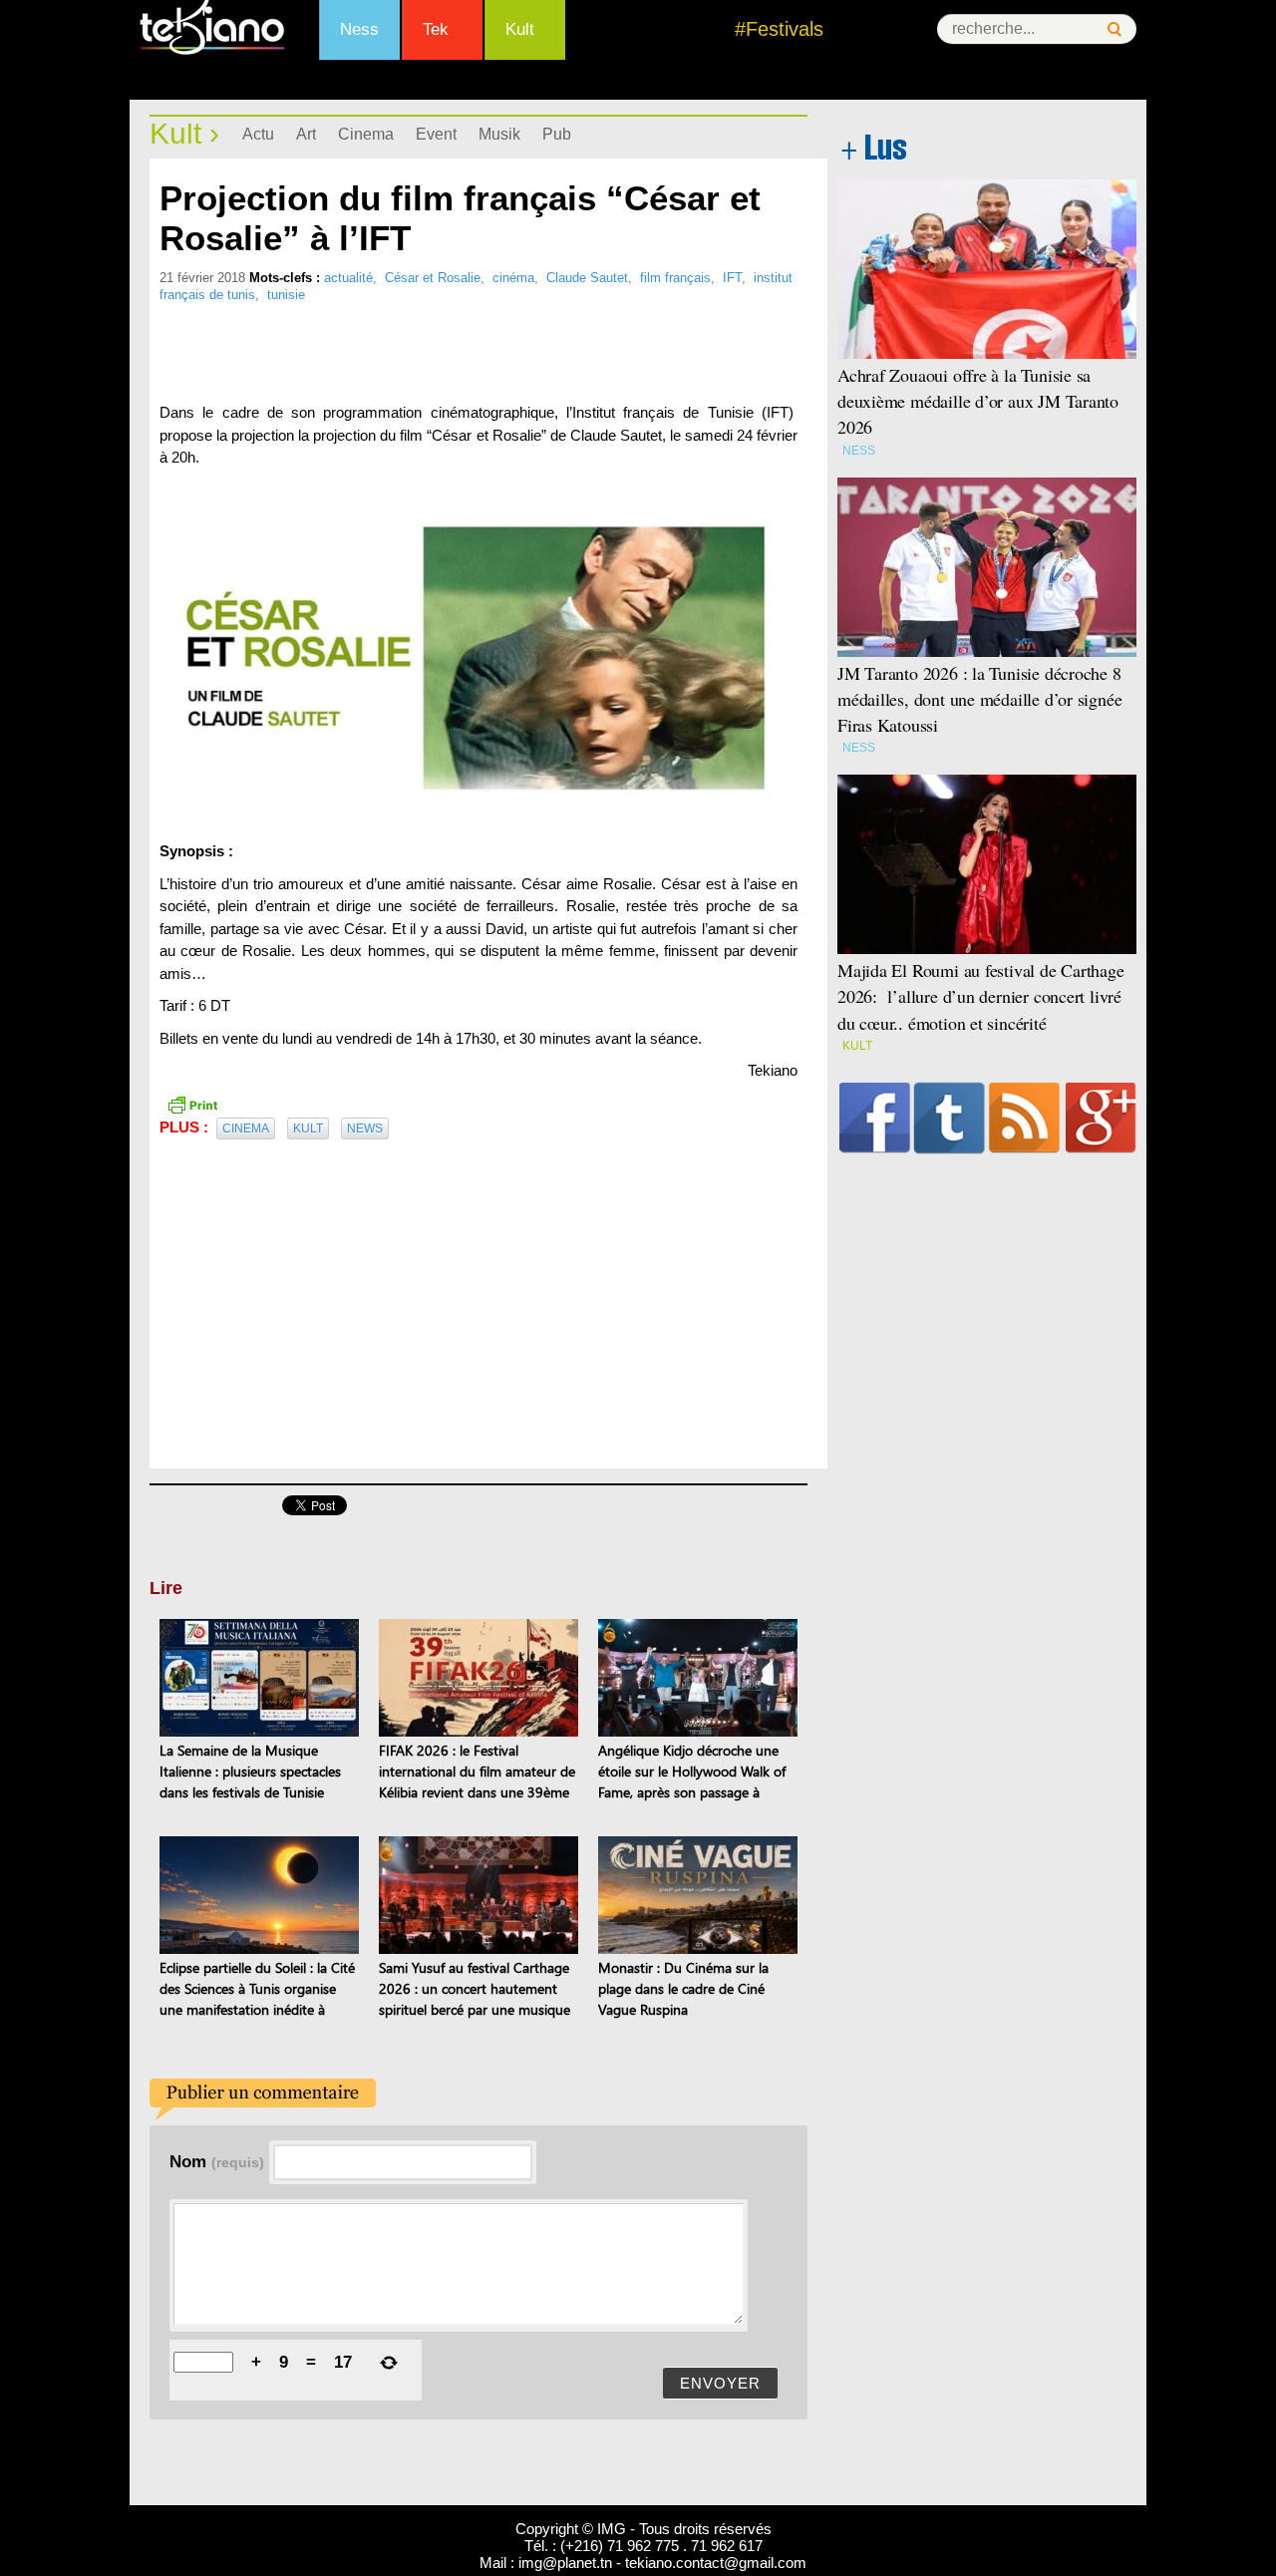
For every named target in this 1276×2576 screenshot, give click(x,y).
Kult (520, 29)
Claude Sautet (587, 278)
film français (675, 278)
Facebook (875, 1118)
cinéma (513, 278)
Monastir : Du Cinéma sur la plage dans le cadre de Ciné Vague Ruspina (683, 1988)
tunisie (286, 295)
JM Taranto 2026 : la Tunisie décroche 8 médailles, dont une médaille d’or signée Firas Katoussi (979, 699)
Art (306, 134)
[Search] (1115, 29)
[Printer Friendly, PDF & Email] (192, 1104)
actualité (348, 278)
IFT (732, 278)
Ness (359, 29)
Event (436, 134)
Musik (499, 134)
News (365, 1128)
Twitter (950, 1118)
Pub (557, 134)
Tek (436, 29)
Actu (258, 134)
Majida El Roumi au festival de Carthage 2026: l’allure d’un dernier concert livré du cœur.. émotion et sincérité (981, 996)
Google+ (1101, 1118)
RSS (1024, 1118)
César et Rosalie (433, 278)
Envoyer (720, 2383)
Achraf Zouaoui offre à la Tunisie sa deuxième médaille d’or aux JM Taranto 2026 (978, 401)
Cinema (366, 134)
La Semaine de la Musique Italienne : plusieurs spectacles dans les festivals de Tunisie (250, 1771)
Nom (217, 2161)
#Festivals (779, 29)
